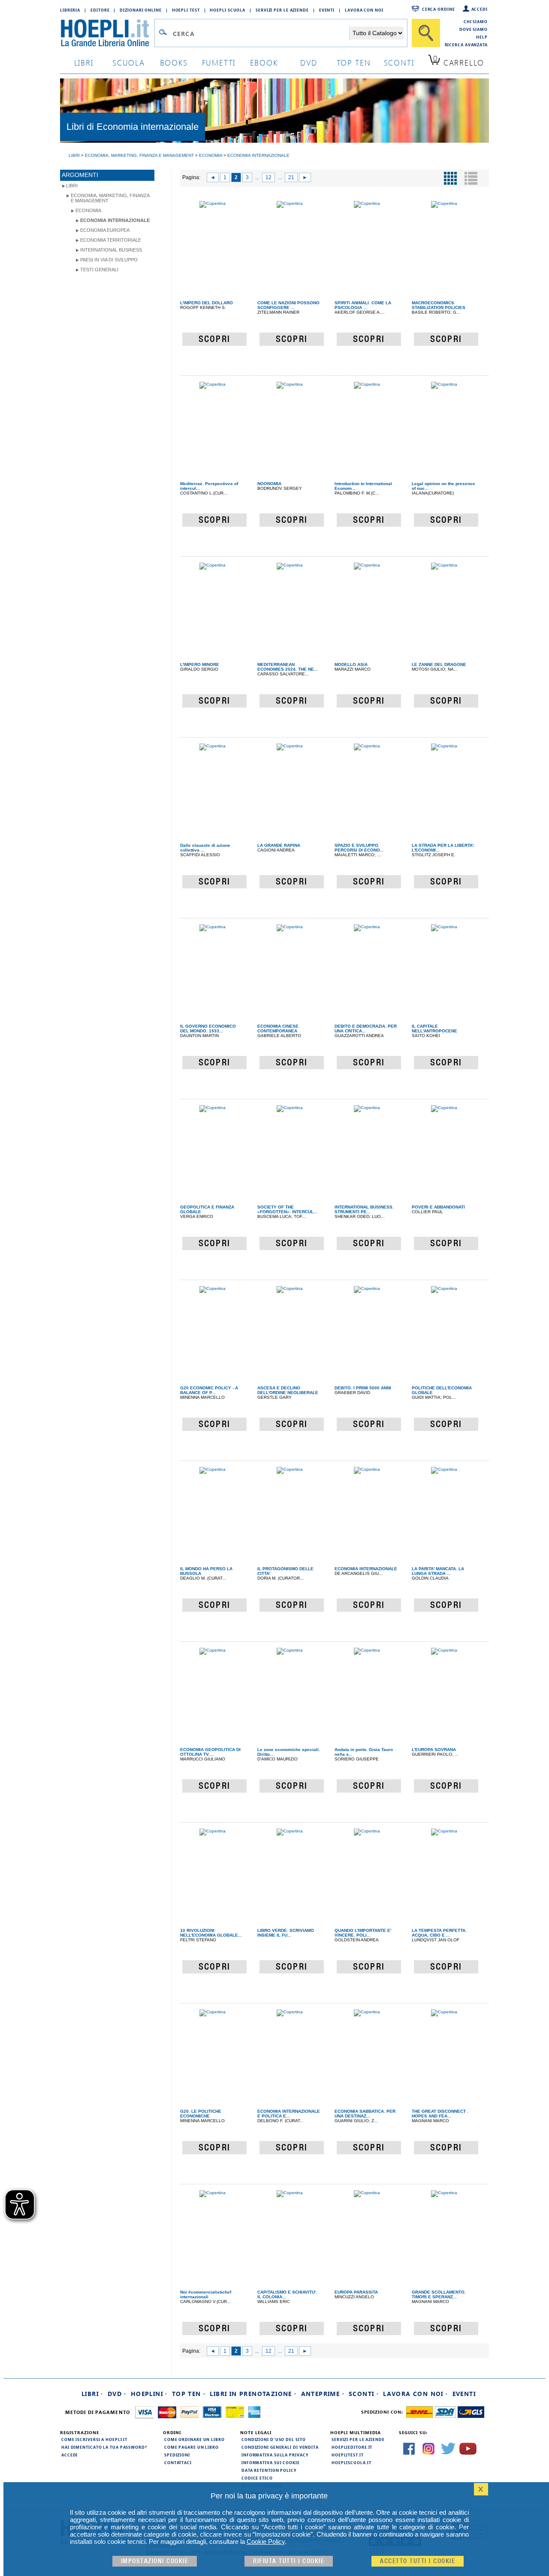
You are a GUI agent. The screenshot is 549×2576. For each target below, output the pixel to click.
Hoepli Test (186, 10)
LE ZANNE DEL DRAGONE (439, 664)
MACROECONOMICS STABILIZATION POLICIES (439, 305)
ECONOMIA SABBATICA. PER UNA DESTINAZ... (365, 2114)
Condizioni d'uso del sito (274, 2439)
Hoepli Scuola (228, 10)
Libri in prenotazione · (253, 2394)
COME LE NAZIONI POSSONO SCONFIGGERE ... (288, 305)
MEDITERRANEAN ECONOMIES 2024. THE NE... (288, 667)
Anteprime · (323, 2394)
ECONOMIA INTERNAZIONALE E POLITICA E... (289, 2114)
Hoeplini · (149, 2394)
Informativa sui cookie (271, 2462)
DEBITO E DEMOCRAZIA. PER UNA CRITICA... (366, 1029)
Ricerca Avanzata (466, 45)
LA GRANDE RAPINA (279, 845)
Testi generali (99, 270)
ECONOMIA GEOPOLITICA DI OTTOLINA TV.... (210, 1752)
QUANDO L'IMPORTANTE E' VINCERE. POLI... (363, 1933)
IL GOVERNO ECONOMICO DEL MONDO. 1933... (208, 1029)
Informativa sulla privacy (275, 2455)
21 (291, 177)
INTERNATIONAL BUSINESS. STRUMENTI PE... (364, 1209)
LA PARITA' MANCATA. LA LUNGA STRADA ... (438, 1571)
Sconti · (364, 2394)
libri (84, 62)
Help (482, 37)
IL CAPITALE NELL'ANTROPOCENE (434, 1029)
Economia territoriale (111, 240)
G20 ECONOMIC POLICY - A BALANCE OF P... (209, 1390)
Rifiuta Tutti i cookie (289, 2561)
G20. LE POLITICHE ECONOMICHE (201, 2114)
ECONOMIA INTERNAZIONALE (366, 1569)
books (174, 62)
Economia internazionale (115, 220)
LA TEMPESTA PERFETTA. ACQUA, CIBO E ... (439, 1933)
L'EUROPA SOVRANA (434, 1750)
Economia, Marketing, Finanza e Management (110, 198)
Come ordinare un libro (195, 2439)
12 (268, 177)
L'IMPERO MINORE (200, 664)
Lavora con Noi (364, 10)
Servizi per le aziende (282, 10)
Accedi (480, 9)
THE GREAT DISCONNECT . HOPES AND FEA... (440, 2114)
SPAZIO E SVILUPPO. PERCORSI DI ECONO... (359, 848)
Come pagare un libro (192, 2447)
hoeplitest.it (348, 2455)
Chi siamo (476, 21)
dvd (309, 62)
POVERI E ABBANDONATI (438, 1207)
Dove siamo (474, 29)
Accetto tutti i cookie (418, 2561)
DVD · (117, 2394)
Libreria (70, 10)
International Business (111, 250)
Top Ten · (189, 2394)
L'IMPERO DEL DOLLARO (207, 303)
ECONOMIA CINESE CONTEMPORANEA (278, 1029)
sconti (399, 62)
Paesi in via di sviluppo (109, 260)
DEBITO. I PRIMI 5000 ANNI (363, 1388)
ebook (264, 62)
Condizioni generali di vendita (280, 2447)
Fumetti (219, 62)
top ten (354, 62)
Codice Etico (257, 2478)
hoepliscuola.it (351, 2462)
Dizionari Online (140, 10)
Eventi (327, 10)
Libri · (92, 2394)
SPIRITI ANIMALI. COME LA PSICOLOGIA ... (363, 305)
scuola (129, 62)
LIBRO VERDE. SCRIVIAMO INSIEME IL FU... (286, 1933)
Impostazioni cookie (155, 2561)
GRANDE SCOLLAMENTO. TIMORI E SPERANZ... (439, 2294)
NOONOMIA (269, 484)
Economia (88, 210)
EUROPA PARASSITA (356, 2292)
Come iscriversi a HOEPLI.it (94, 2439)
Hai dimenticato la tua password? (104, 2447)
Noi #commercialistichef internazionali (206, 2294)
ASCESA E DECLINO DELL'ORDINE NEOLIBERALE (288, 1390)
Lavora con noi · (415, 2394)
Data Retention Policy (269, 2470)
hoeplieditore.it (352, 2447)
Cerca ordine (439, 9)
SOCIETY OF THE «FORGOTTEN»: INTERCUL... (287, 1209)
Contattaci (178, 2462)
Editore (100, 10)
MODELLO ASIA (351, 664)
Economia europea (105, 230)
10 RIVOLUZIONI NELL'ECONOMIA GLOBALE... (211, 1933)
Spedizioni (177, 2455)
